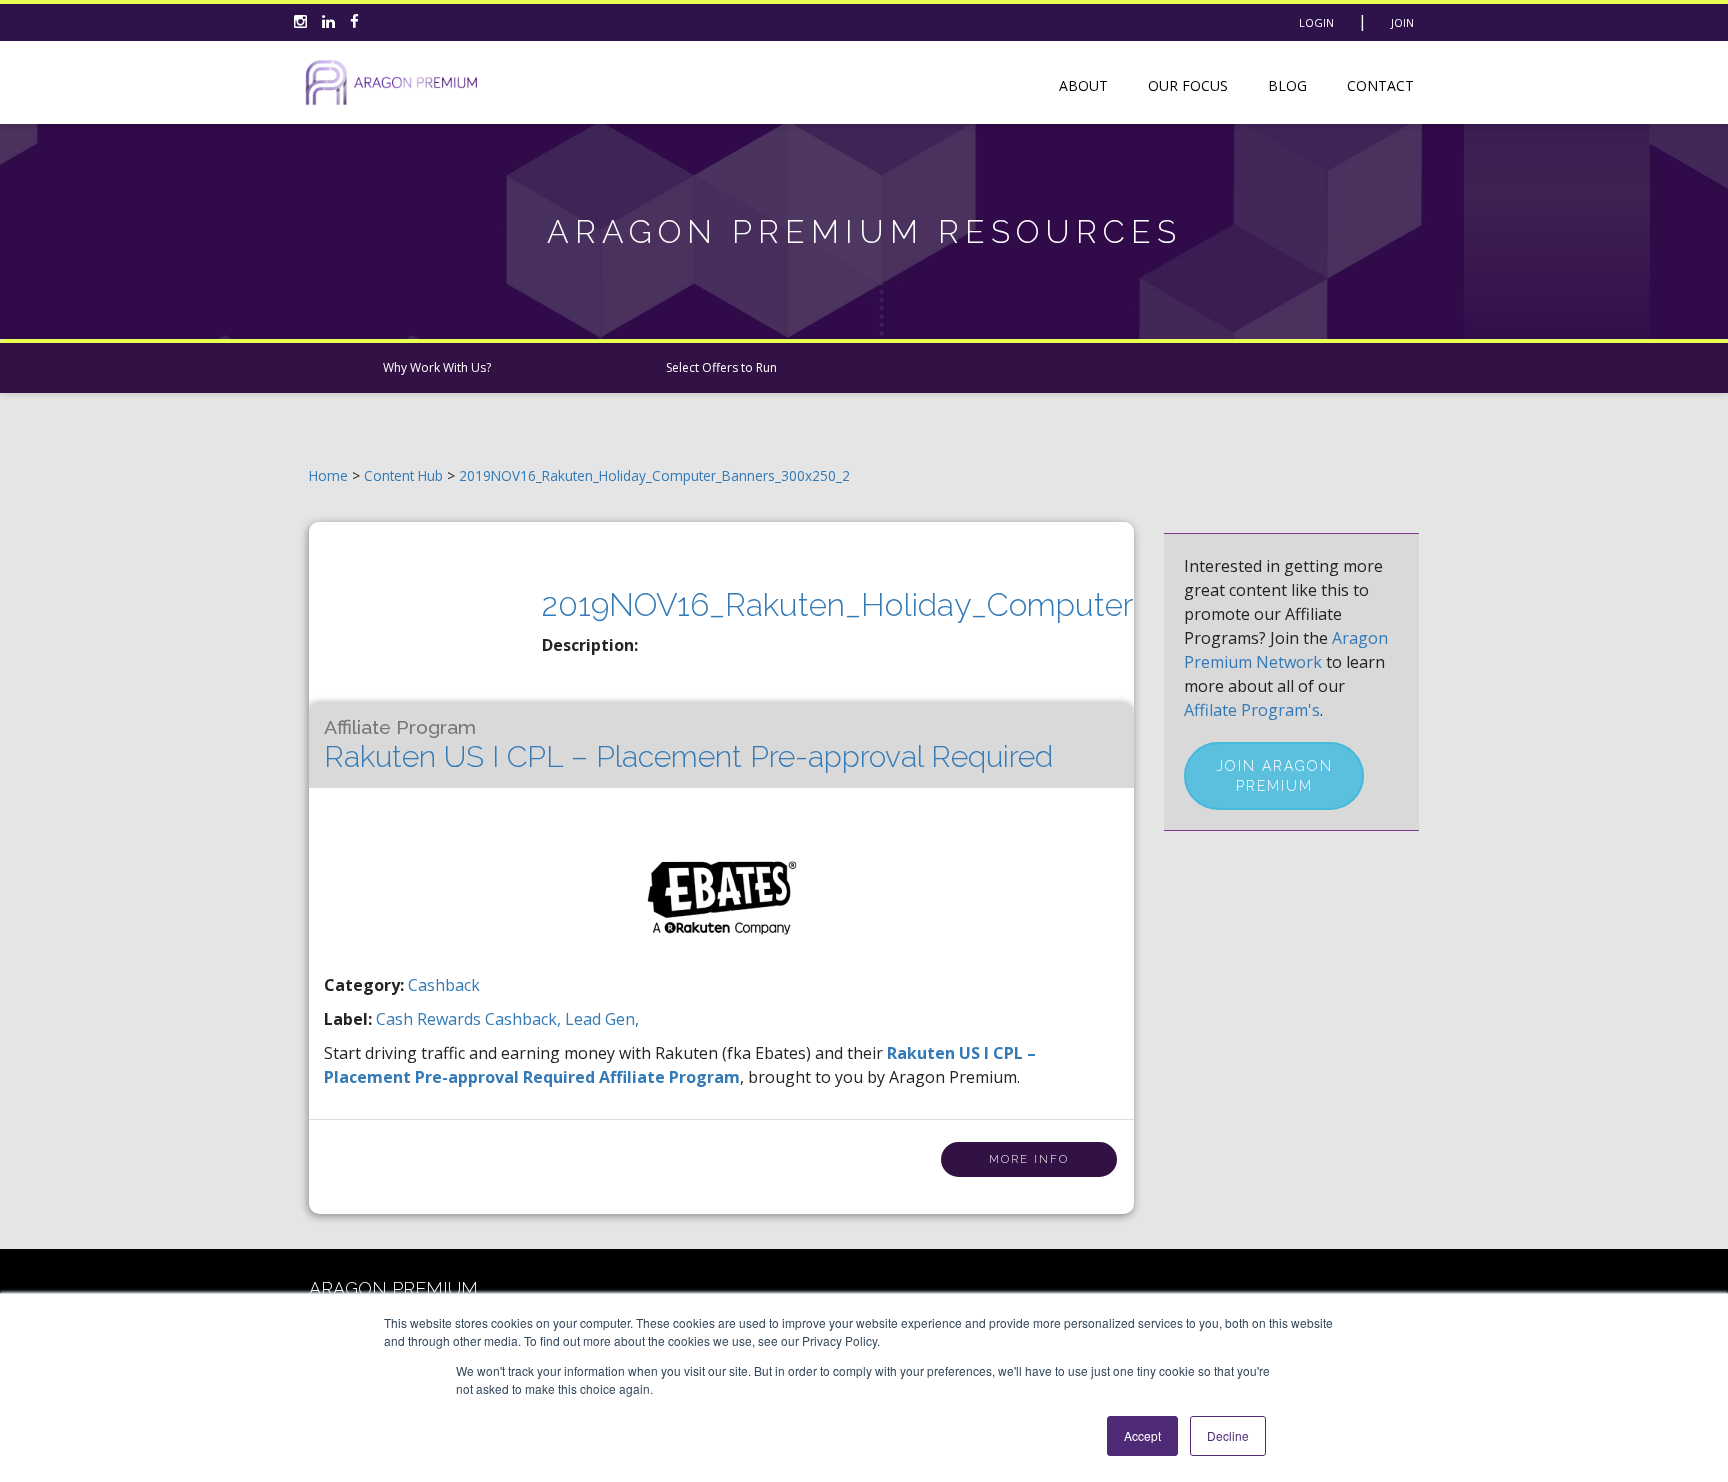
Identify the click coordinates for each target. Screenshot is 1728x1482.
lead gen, (602, 1019)
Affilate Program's (1252, 710)
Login (1316, 22)
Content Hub (403, 475)
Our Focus (1188, 85)
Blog (1287, 85)
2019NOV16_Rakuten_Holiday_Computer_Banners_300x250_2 (654, 475)
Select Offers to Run (721, 367)
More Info (1029, 1159)
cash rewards (430, 1019)
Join (1402, 22)
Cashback (444, 985)
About (1083, 85)
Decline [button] (1228, 1435)
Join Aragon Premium (1274, 776)
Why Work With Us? (437, 367)
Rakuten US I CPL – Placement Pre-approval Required (688, 745)
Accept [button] (1142, 1435)
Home (328, 475)
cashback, (525, 1019)
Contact (1380, 85)
